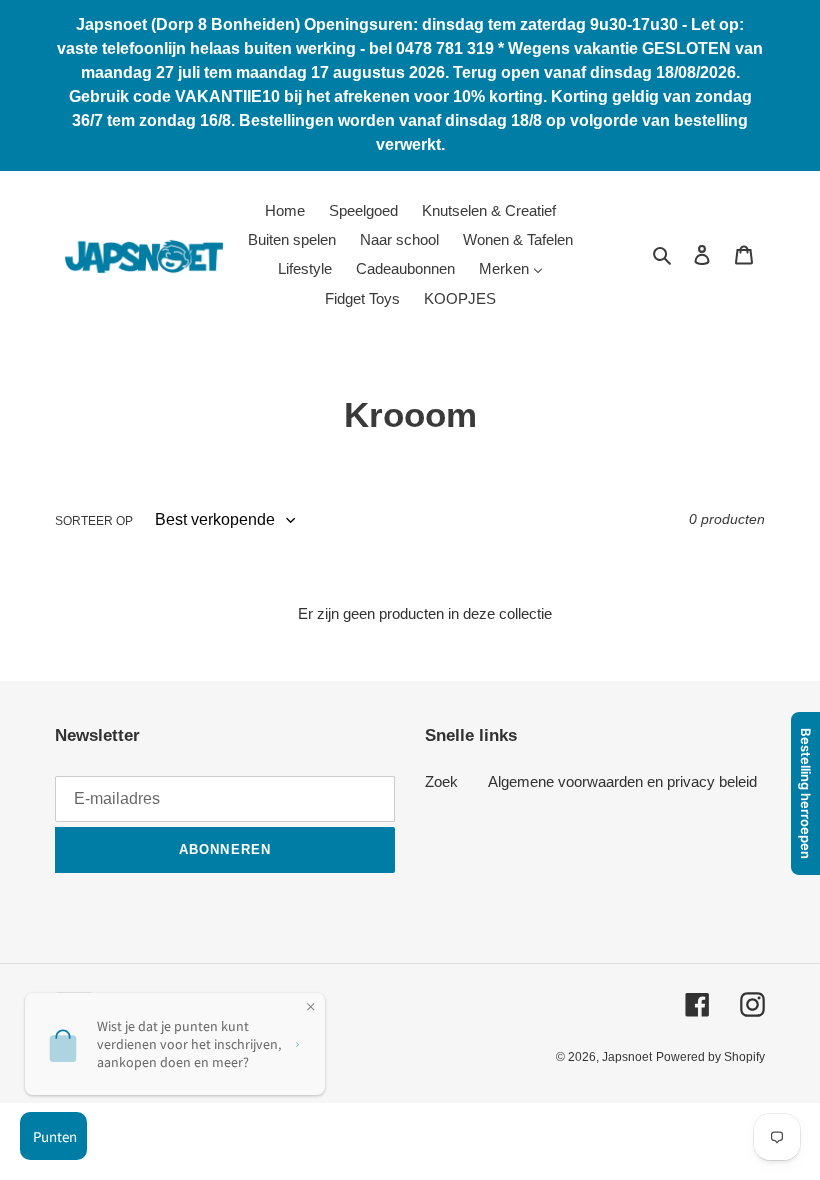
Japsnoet (627, 1057)
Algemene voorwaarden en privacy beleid (622, 781)
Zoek (441, 781)
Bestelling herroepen (806, 793)
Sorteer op (94, 521)
